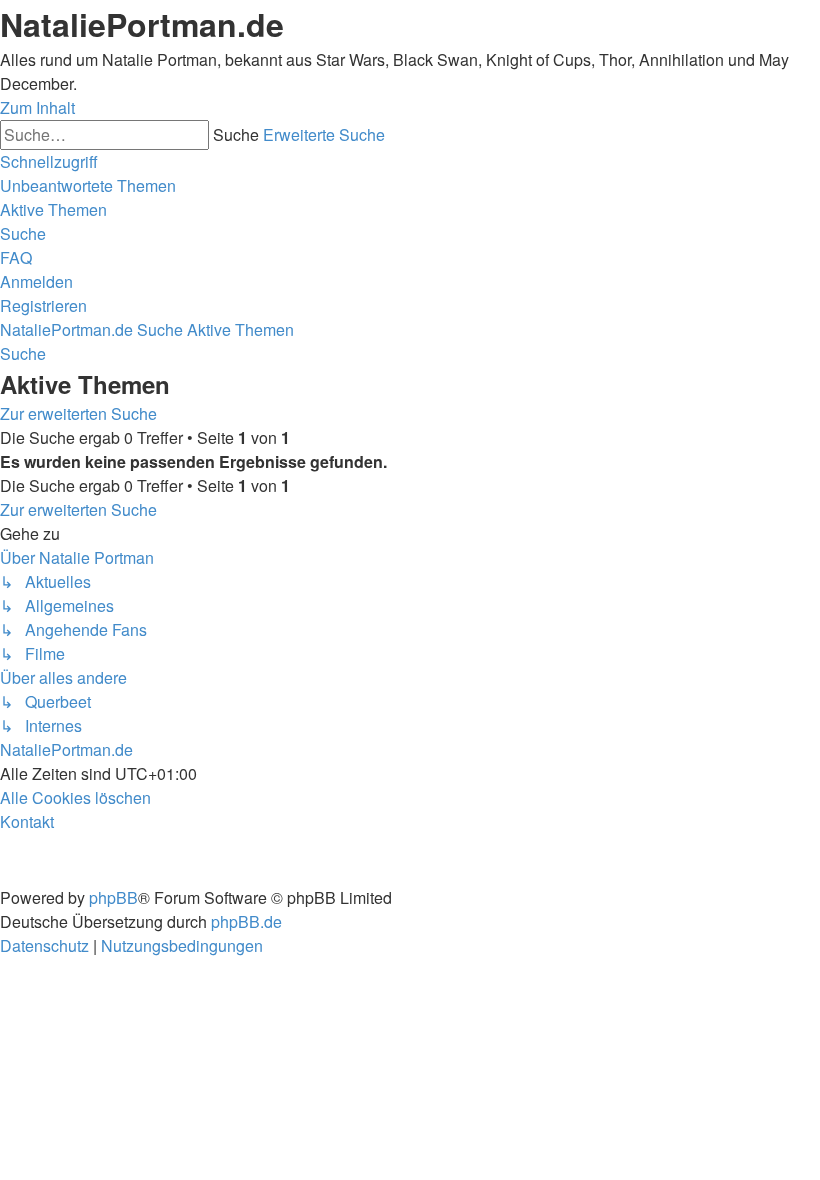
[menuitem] (88, 185)
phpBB (113, 897)
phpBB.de (246, 921)
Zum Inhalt (37, 107)
